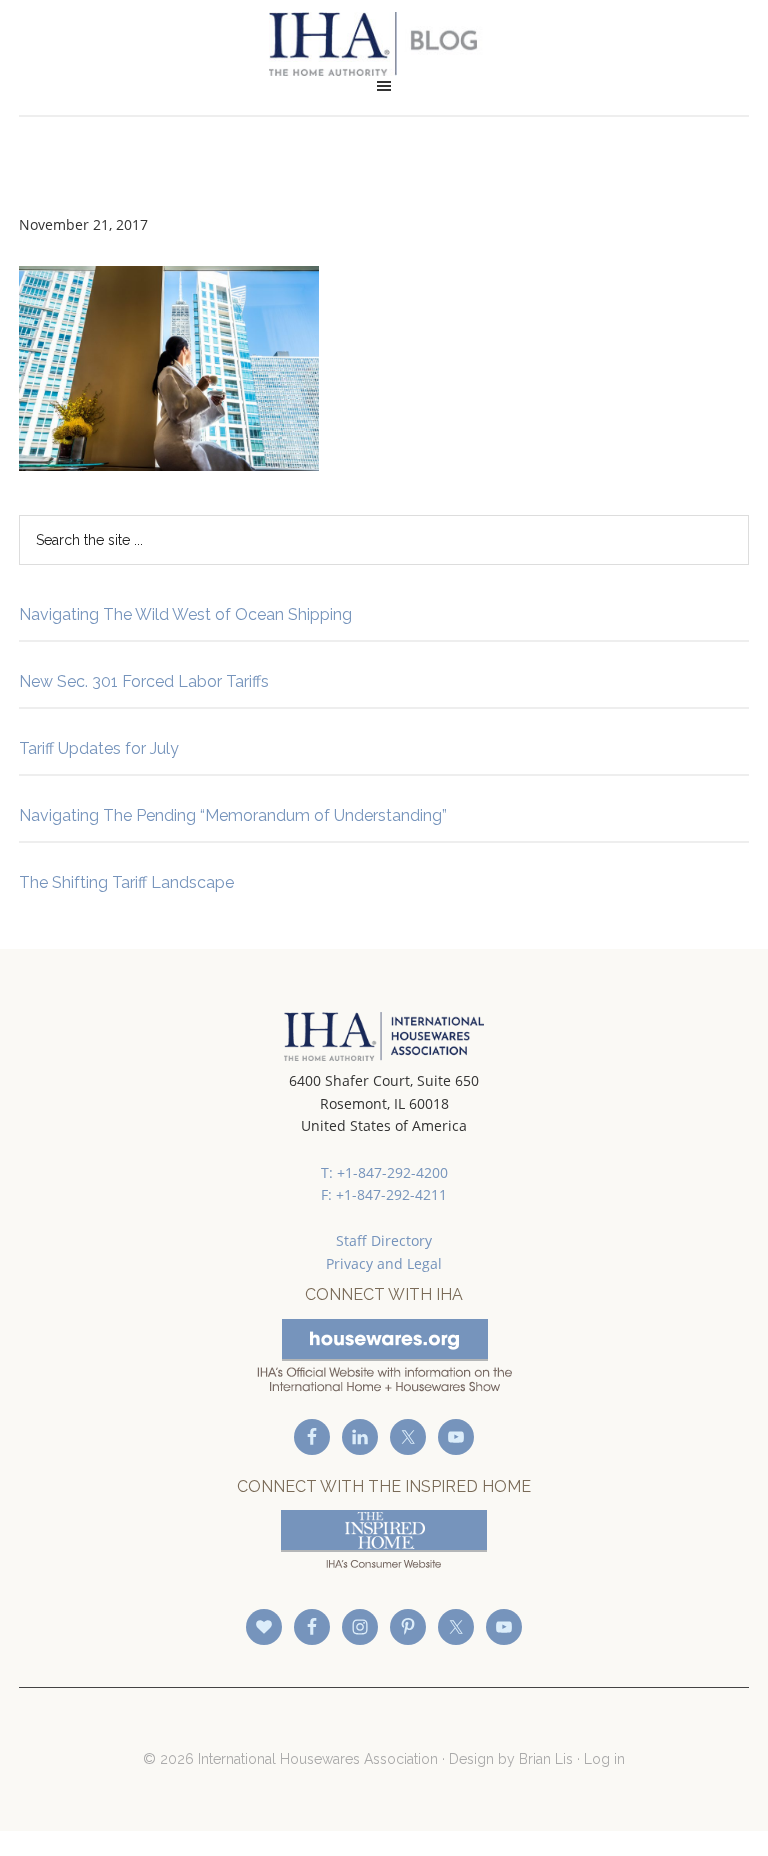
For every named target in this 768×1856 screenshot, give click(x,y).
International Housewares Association (384, 44)
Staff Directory (384, 1240)
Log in (604, 1759)
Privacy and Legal (384, 1263)
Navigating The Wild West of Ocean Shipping (185, 614)
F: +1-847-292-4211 (384, 1194)
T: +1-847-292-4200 (384, 1172)
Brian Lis (546, 1759)
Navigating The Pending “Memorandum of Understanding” (233, 815)
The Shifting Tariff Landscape (126, 882)
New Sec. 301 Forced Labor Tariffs (144, 681)
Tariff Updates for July (99, 748)
